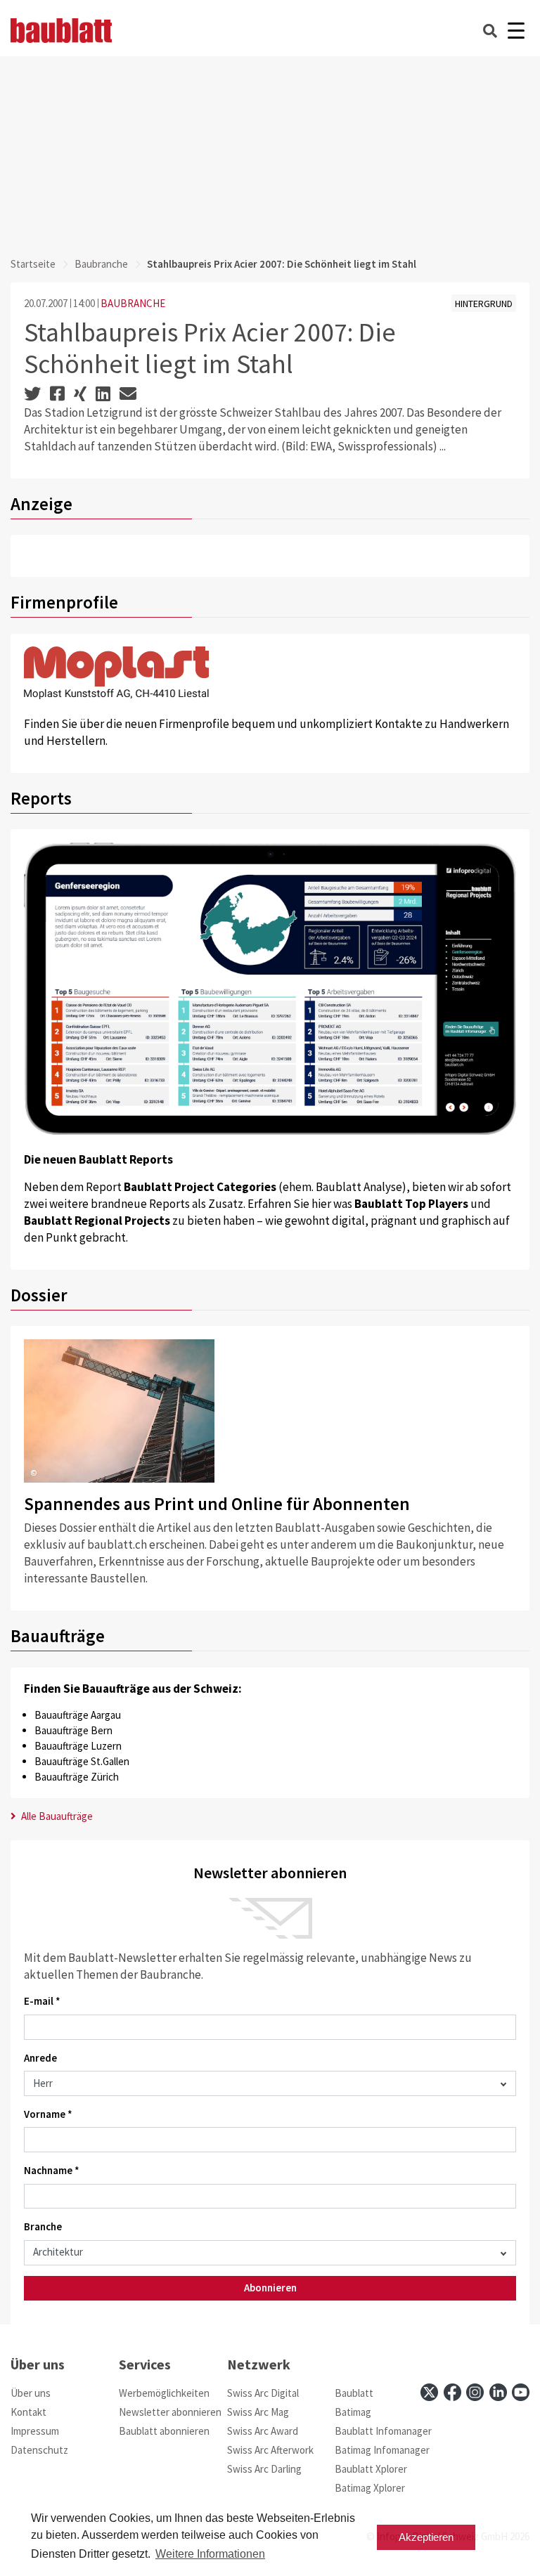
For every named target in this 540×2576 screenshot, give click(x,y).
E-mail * (42, 2001)
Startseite (33, 264)
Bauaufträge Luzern (78, 1746)
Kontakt (28, 2412)
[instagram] (475, 2392)
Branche (43, 2226)
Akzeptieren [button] (426, 2537)
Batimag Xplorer (370, 2488)
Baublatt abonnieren (164, 2431)
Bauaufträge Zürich (77, 1777)
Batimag (353, 2412)
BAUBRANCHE (133, 303)
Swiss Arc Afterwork (270, 2450)
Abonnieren (270, 2288)
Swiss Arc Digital (263, 2393)
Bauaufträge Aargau (78, 1715)
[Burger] (516, 31)
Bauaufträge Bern (73, 1730)
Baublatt (354, 2393)
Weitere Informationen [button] (210, 2554)
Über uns (31, 2393)
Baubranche (101, 264)
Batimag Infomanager (382, 2450)
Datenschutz (39, 2450)
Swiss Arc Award (263, 2431)
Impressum (35, 2431)
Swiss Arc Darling (264, 2469)
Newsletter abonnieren (170, 2412)
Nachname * (52, 2170)
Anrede (40, 2058)
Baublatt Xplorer (371, 2469)
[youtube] (521, 2392)
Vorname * (48, 2114)
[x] (429, 2392)
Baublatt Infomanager (383, 2431)
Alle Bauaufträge (56, 1816)
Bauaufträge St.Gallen (82, 1761)
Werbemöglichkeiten (164, 2393)
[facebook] (452, 2392)
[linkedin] (498, 2392)
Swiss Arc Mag (258, 2412)
